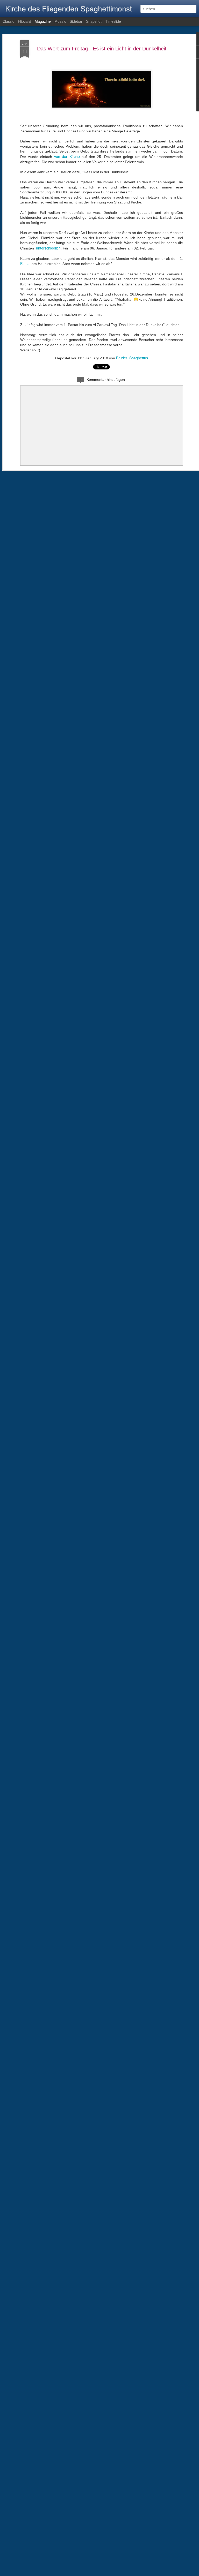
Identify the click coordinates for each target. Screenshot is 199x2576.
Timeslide (113, 21)
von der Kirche (67, 156)
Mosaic (60, 21)
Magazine (43, 21)
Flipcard (24, 21)
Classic (8, 21)
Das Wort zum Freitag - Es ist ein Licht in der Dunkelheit (102, 49)
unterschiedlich (48, 248)
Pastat (25, 263)
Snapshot (94, 21)
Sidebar (76, 21)
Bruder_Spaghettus (132, 358)
